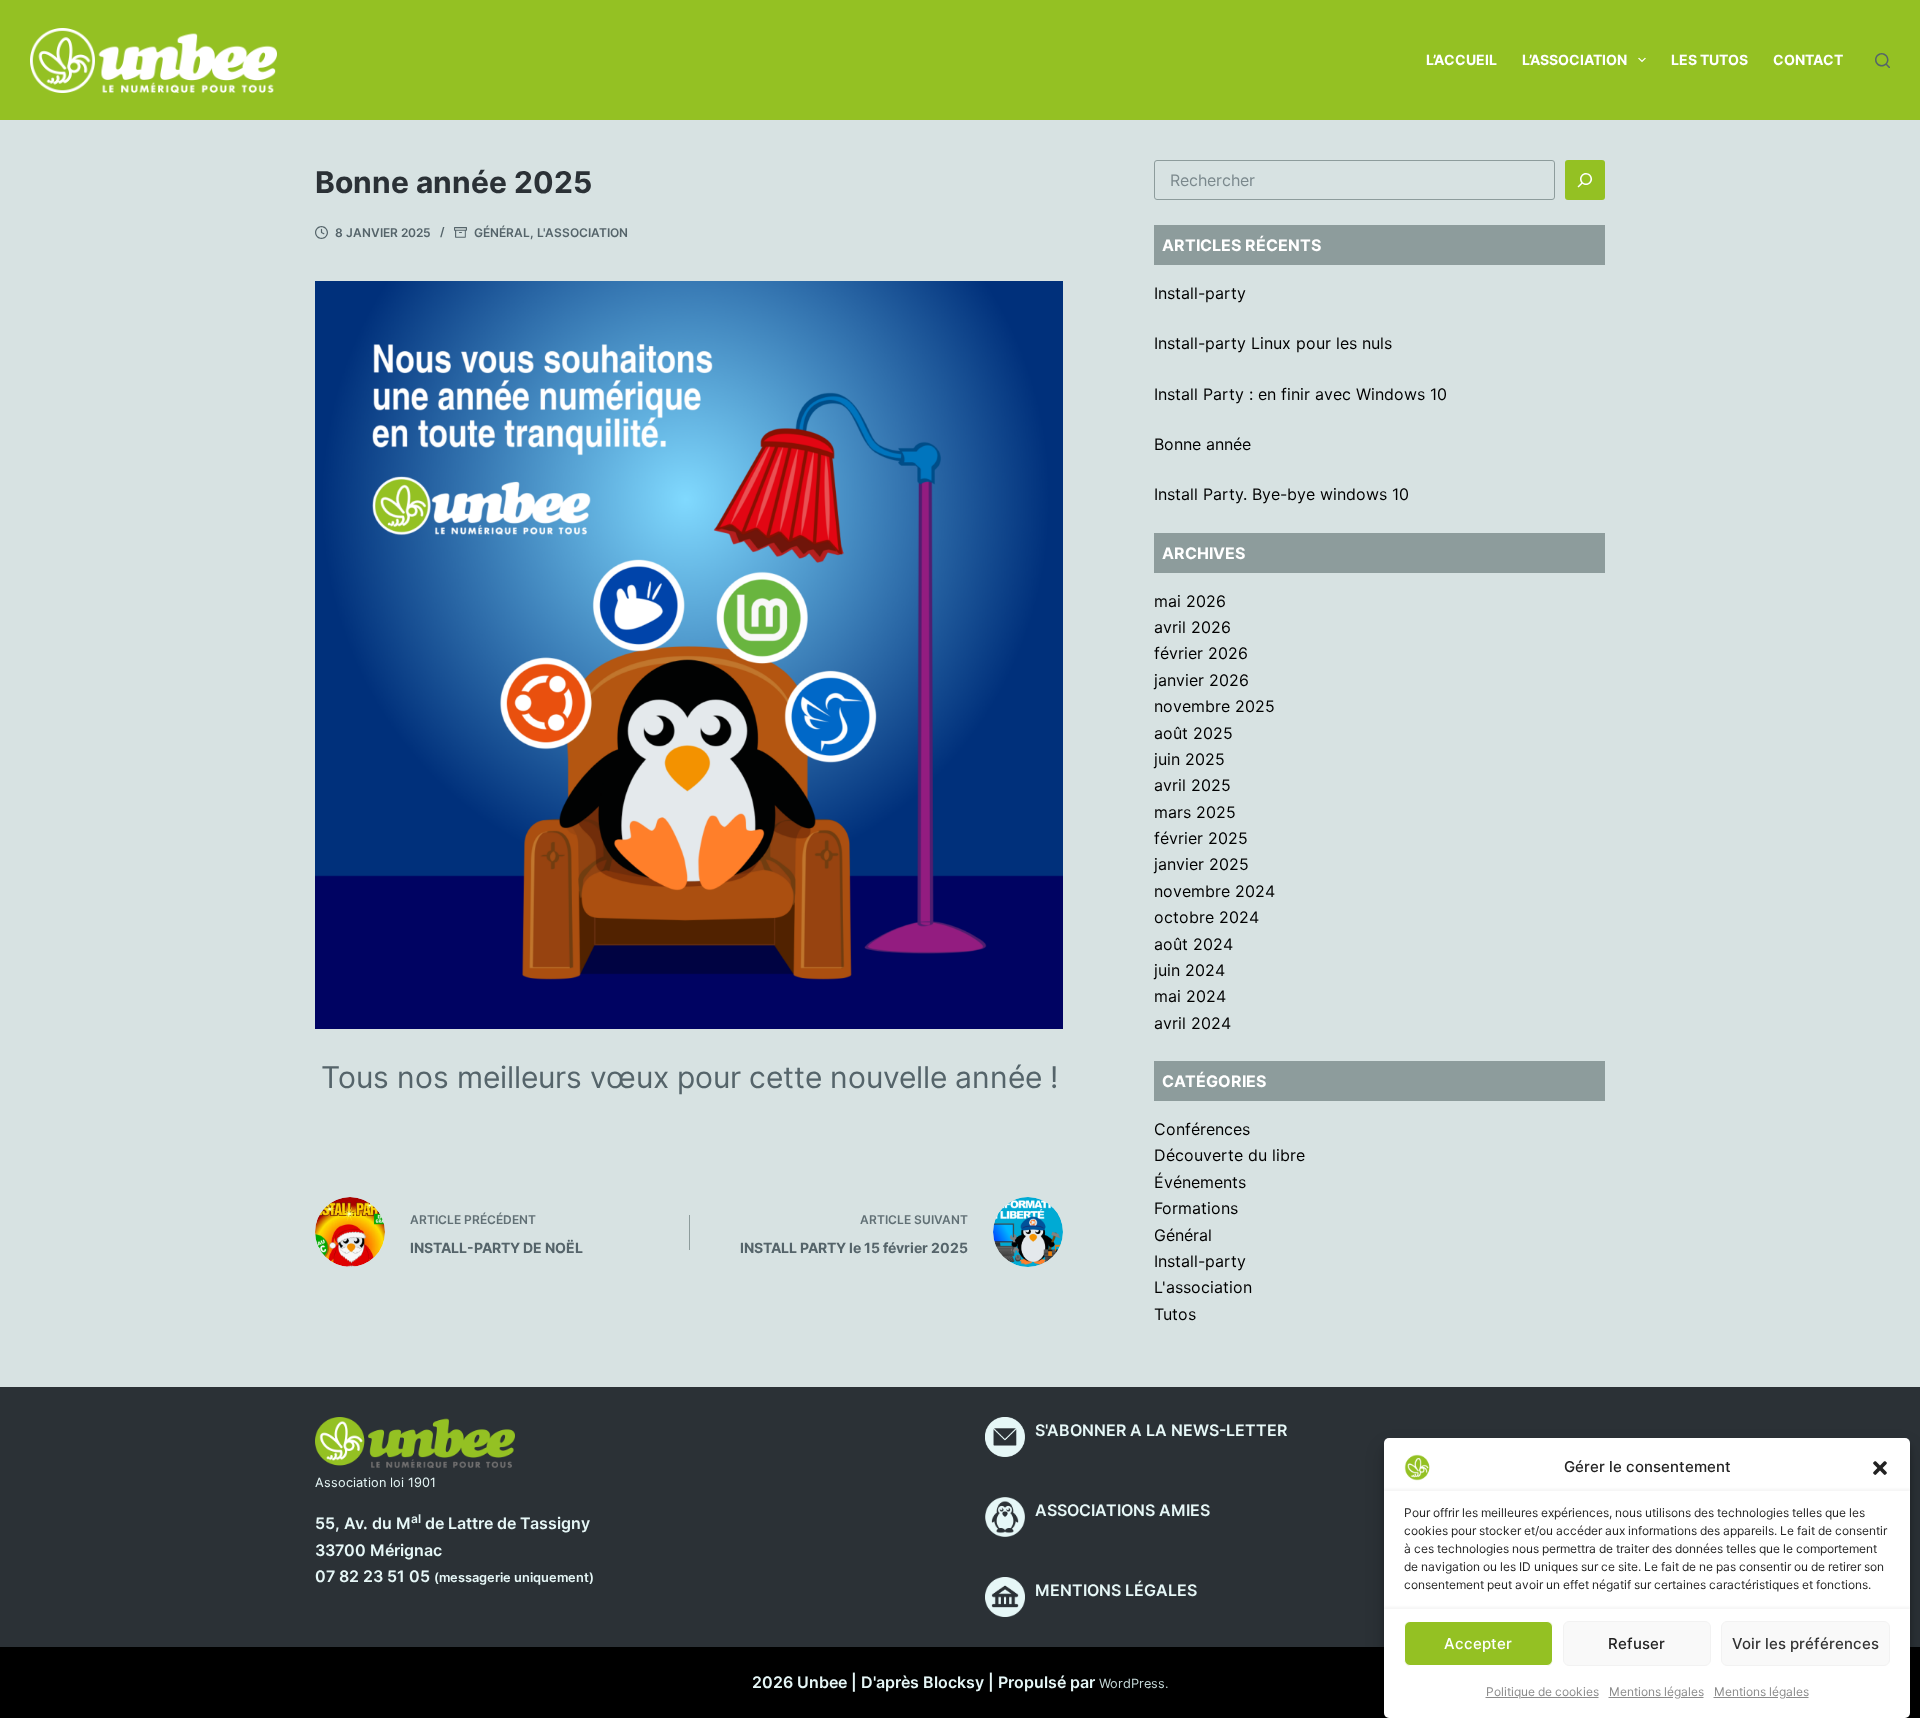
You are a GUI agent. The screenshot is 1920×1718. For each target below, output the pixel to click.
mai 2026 (1190, 601)
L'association (582, 232)
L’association (1574, 59)
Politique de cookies (1542, 1691)
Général (502, 232)
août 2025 (1193, 733)
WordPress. (1134, 1683)
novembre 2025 (1214, 706)
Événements (1200, 1182)
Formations (1196, 1208)
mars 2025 (1195, 812)
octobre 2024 (1206, 917)
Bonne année (1202, 444)
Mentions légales (1656, 1691)
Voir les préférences (1805, 1643)
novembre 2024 (1214, 891)
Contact (1808, 59)
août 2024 (1193, 944)
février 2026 (1201, 653)
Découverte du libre (1229, 1155)
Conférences (1202, 1129)
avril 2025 (1192, 785)
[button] (1880, 1467)
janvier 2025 (1201, 864)
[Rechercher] (1882, 60)
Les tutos (1709, 59)
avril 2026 (1192, 627)
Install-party (1200, 293)
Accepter (1478, 1643)
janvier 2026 (1201, 680)
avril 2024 (1192, 1023)
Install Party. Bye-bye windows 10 (1281, 494)
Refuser (1636, 1643)
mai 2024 (1190, 996)
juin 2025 (1189, 759)
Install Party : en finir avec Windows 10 (1300, 394)
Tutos (1175, 1314)
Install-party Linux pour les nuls (1273, 343)
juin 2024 (1189, 970)
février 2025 (1201, 838)
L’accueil (1461, 59)
